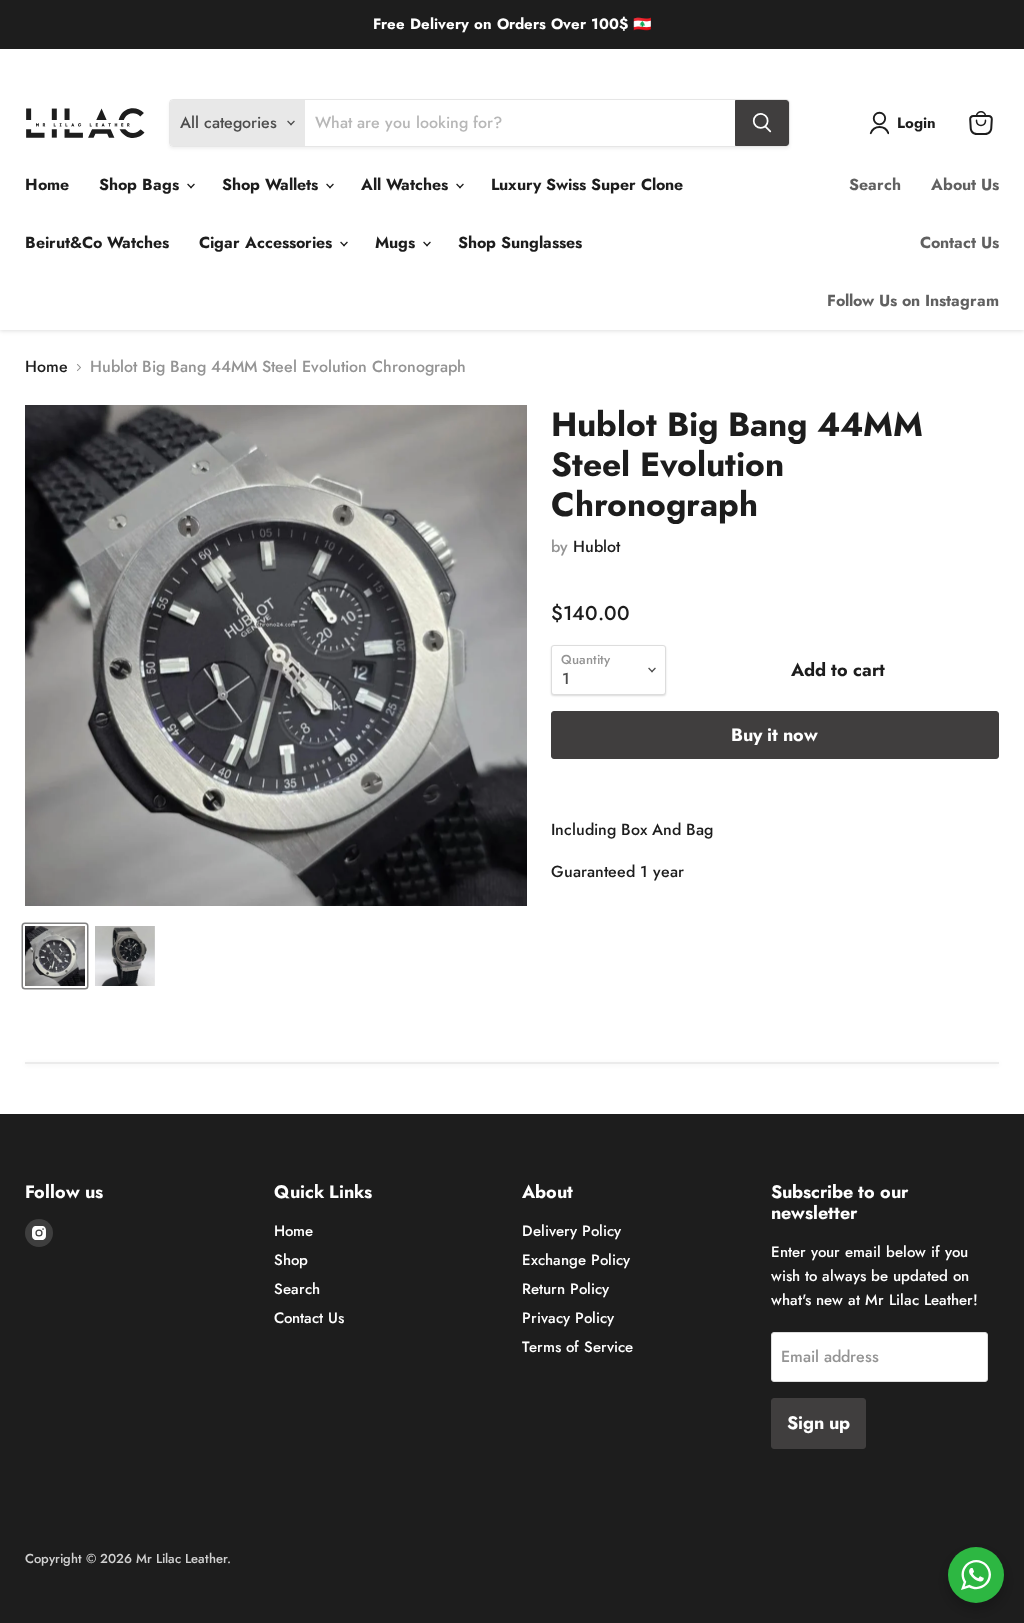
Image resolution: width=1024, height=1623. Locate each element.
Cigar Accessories (268, 242)
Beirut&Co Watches (97, 242)
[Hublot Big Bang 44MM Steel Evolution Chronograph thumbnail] (55, 956)
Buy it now (774, 735)
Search (875, 184)
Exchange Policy (174, 64)
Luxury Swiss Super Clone (587, 184)
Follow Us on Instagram (913, 300)
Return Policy (277, 64)
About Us (965, 184)
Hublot (596, 546)
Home (47, 184)
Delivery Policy (66, 64)
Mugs (397, 242)
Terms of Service (577, 1347)
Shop (291, 1260)
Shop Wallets (272, 184)
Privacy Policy (568, 1318)
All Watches (407, 184)
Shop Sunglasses (520, 242)
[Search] (762, 123)
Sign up (818, 1423)
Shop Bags (141, 184)
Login (916, 123)
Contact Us (959, 242)
